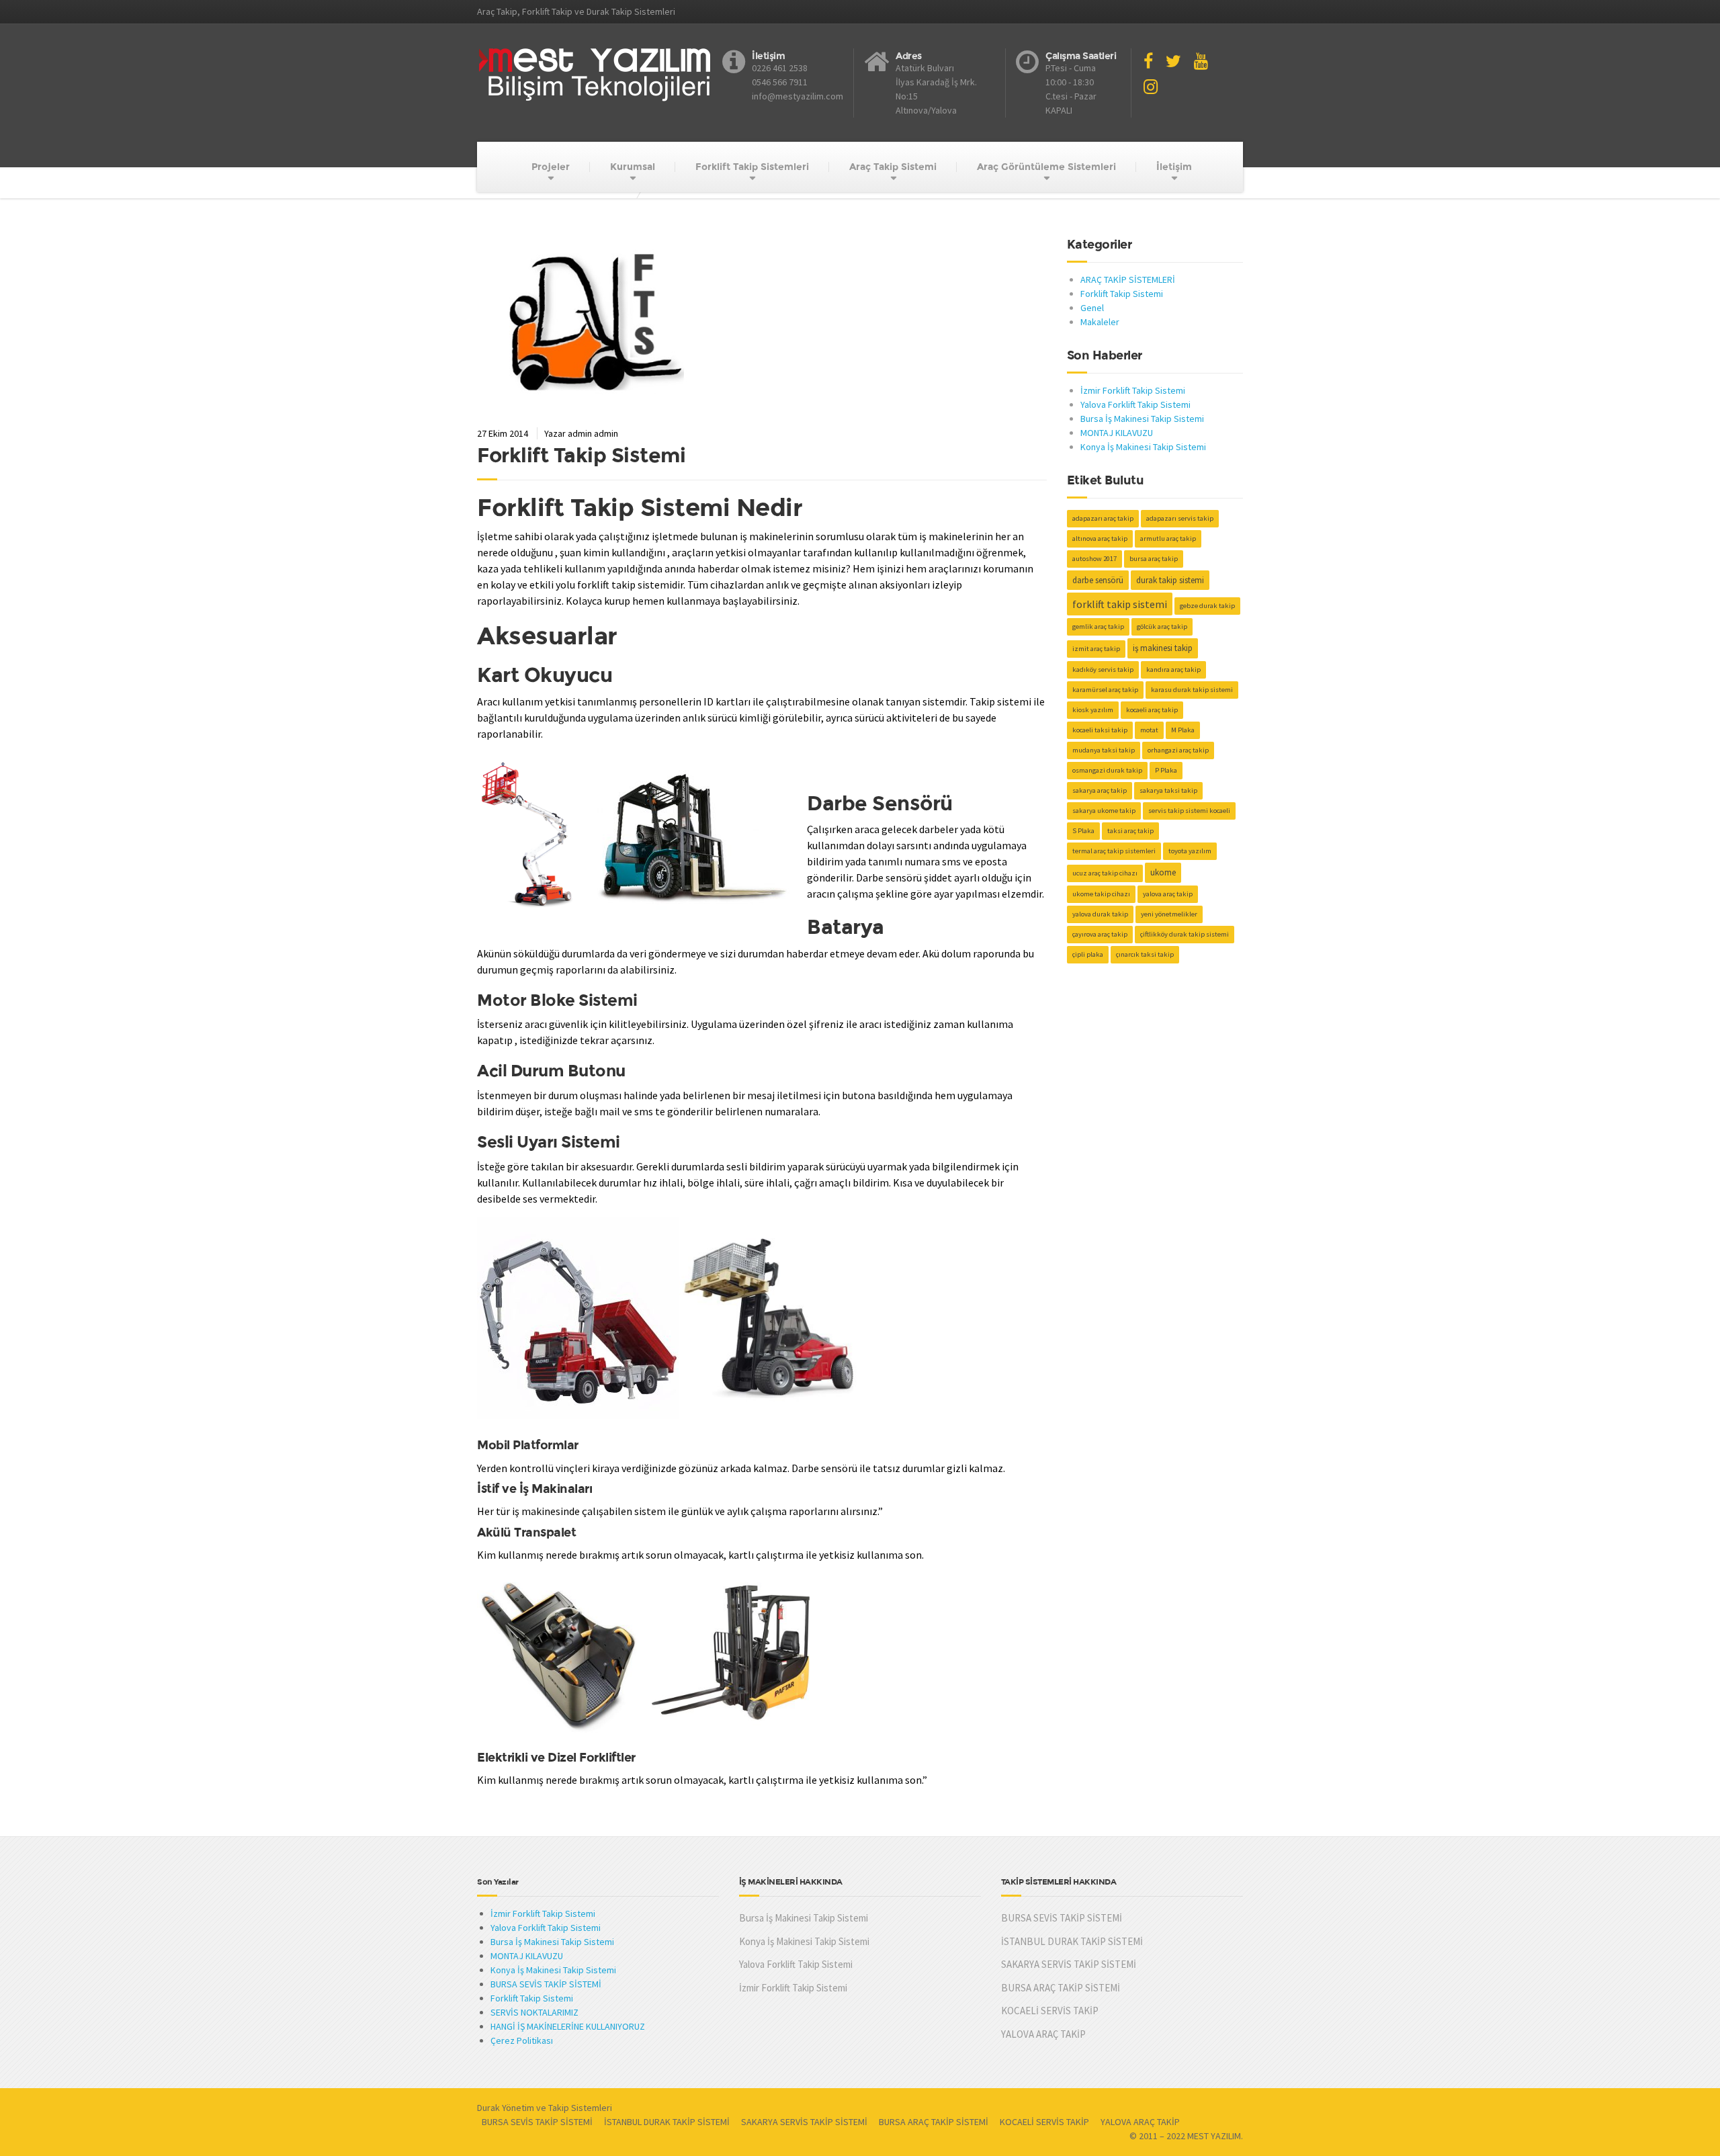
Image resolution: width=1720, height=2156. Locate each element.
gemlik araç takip (1098, 627)
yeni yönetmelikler (1169, 914)
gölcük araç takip (1162, 627)
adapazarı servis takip (1180, 518)
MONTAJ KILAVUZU (1117, 433)
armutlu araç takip (1168, 538)
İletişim (1174, 167)
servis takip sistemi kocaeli (1189, 811)
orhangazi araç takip (1178, 750)
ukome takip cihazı (1101, 894)
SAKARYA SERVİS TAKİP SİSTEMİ (1069, 1964)
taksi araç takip (1130, 831)
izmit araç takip (1096, 649)
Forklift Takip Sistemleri (752, 167)
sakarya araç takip (1100, 790)
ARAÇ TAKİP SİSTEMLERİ (1128, 279)
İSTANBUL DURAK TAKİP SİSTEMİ (1072, 1941)
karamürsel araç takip (1105, 690)
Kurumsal (633, 167)
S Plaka (1083, 831)
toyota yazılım (1190, 851)
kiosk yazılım (1093, 710)
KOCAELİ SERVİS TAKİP (1050, 2011)
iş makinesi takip (1163, 648)
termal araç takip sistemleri (1114, 851)
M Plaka (1183, 730)
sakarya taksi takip (1168, 790)
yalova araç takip (1168, 894)
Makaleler (1100, 322)
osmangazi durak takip (1107, 770)
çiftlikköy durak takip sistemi (1185, 934)
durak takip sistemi (1170, 580)
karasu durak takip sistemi (1192, 690)
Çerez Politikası (522, 2040)
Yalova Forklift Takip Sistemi (1135, 404)
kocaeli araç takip (1152, 710)
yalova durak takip (1100, 914)
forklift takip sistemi (1120, 604)
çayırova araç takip (1100, 934)
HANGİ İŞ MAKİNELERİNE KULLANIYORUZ (568, 2026)
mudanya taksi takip (1104, 750)
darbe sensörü (1098, 580)
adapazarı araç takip (1103, 518)
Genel (1092, 308)
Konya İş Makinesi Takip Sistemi (1143, 447)
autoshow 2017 (1094, 559)
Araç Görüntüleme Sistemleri (1046, 167)
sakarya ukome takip (1104, 811)
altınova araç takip (1100, 538)
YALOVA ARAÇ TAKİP (1043, 2034)
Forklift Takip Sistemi (581, 455)
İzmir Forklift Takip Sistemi (1133, 390)
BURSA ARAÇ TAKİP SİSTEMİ (1061, 1988)
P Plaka (1166, 770)
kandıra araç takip (1173, 670)
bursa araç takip (1154, 559)
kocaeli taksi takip (1100, 730)
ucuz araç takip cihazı (1105, 873)
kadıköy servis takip (1103, 670)
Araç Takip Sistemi (893, 167)
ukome (1163, 872)
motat (1149, 730)
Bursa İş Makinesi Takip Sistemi (1142, 419)
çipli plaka (1088, 954)
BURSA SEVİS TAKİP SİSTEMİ (546, 1984)
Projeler (551, 167)
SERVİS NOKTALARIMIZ (534, 2012)
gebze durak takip (1207, 606)
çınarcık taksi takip (1145, 954)
